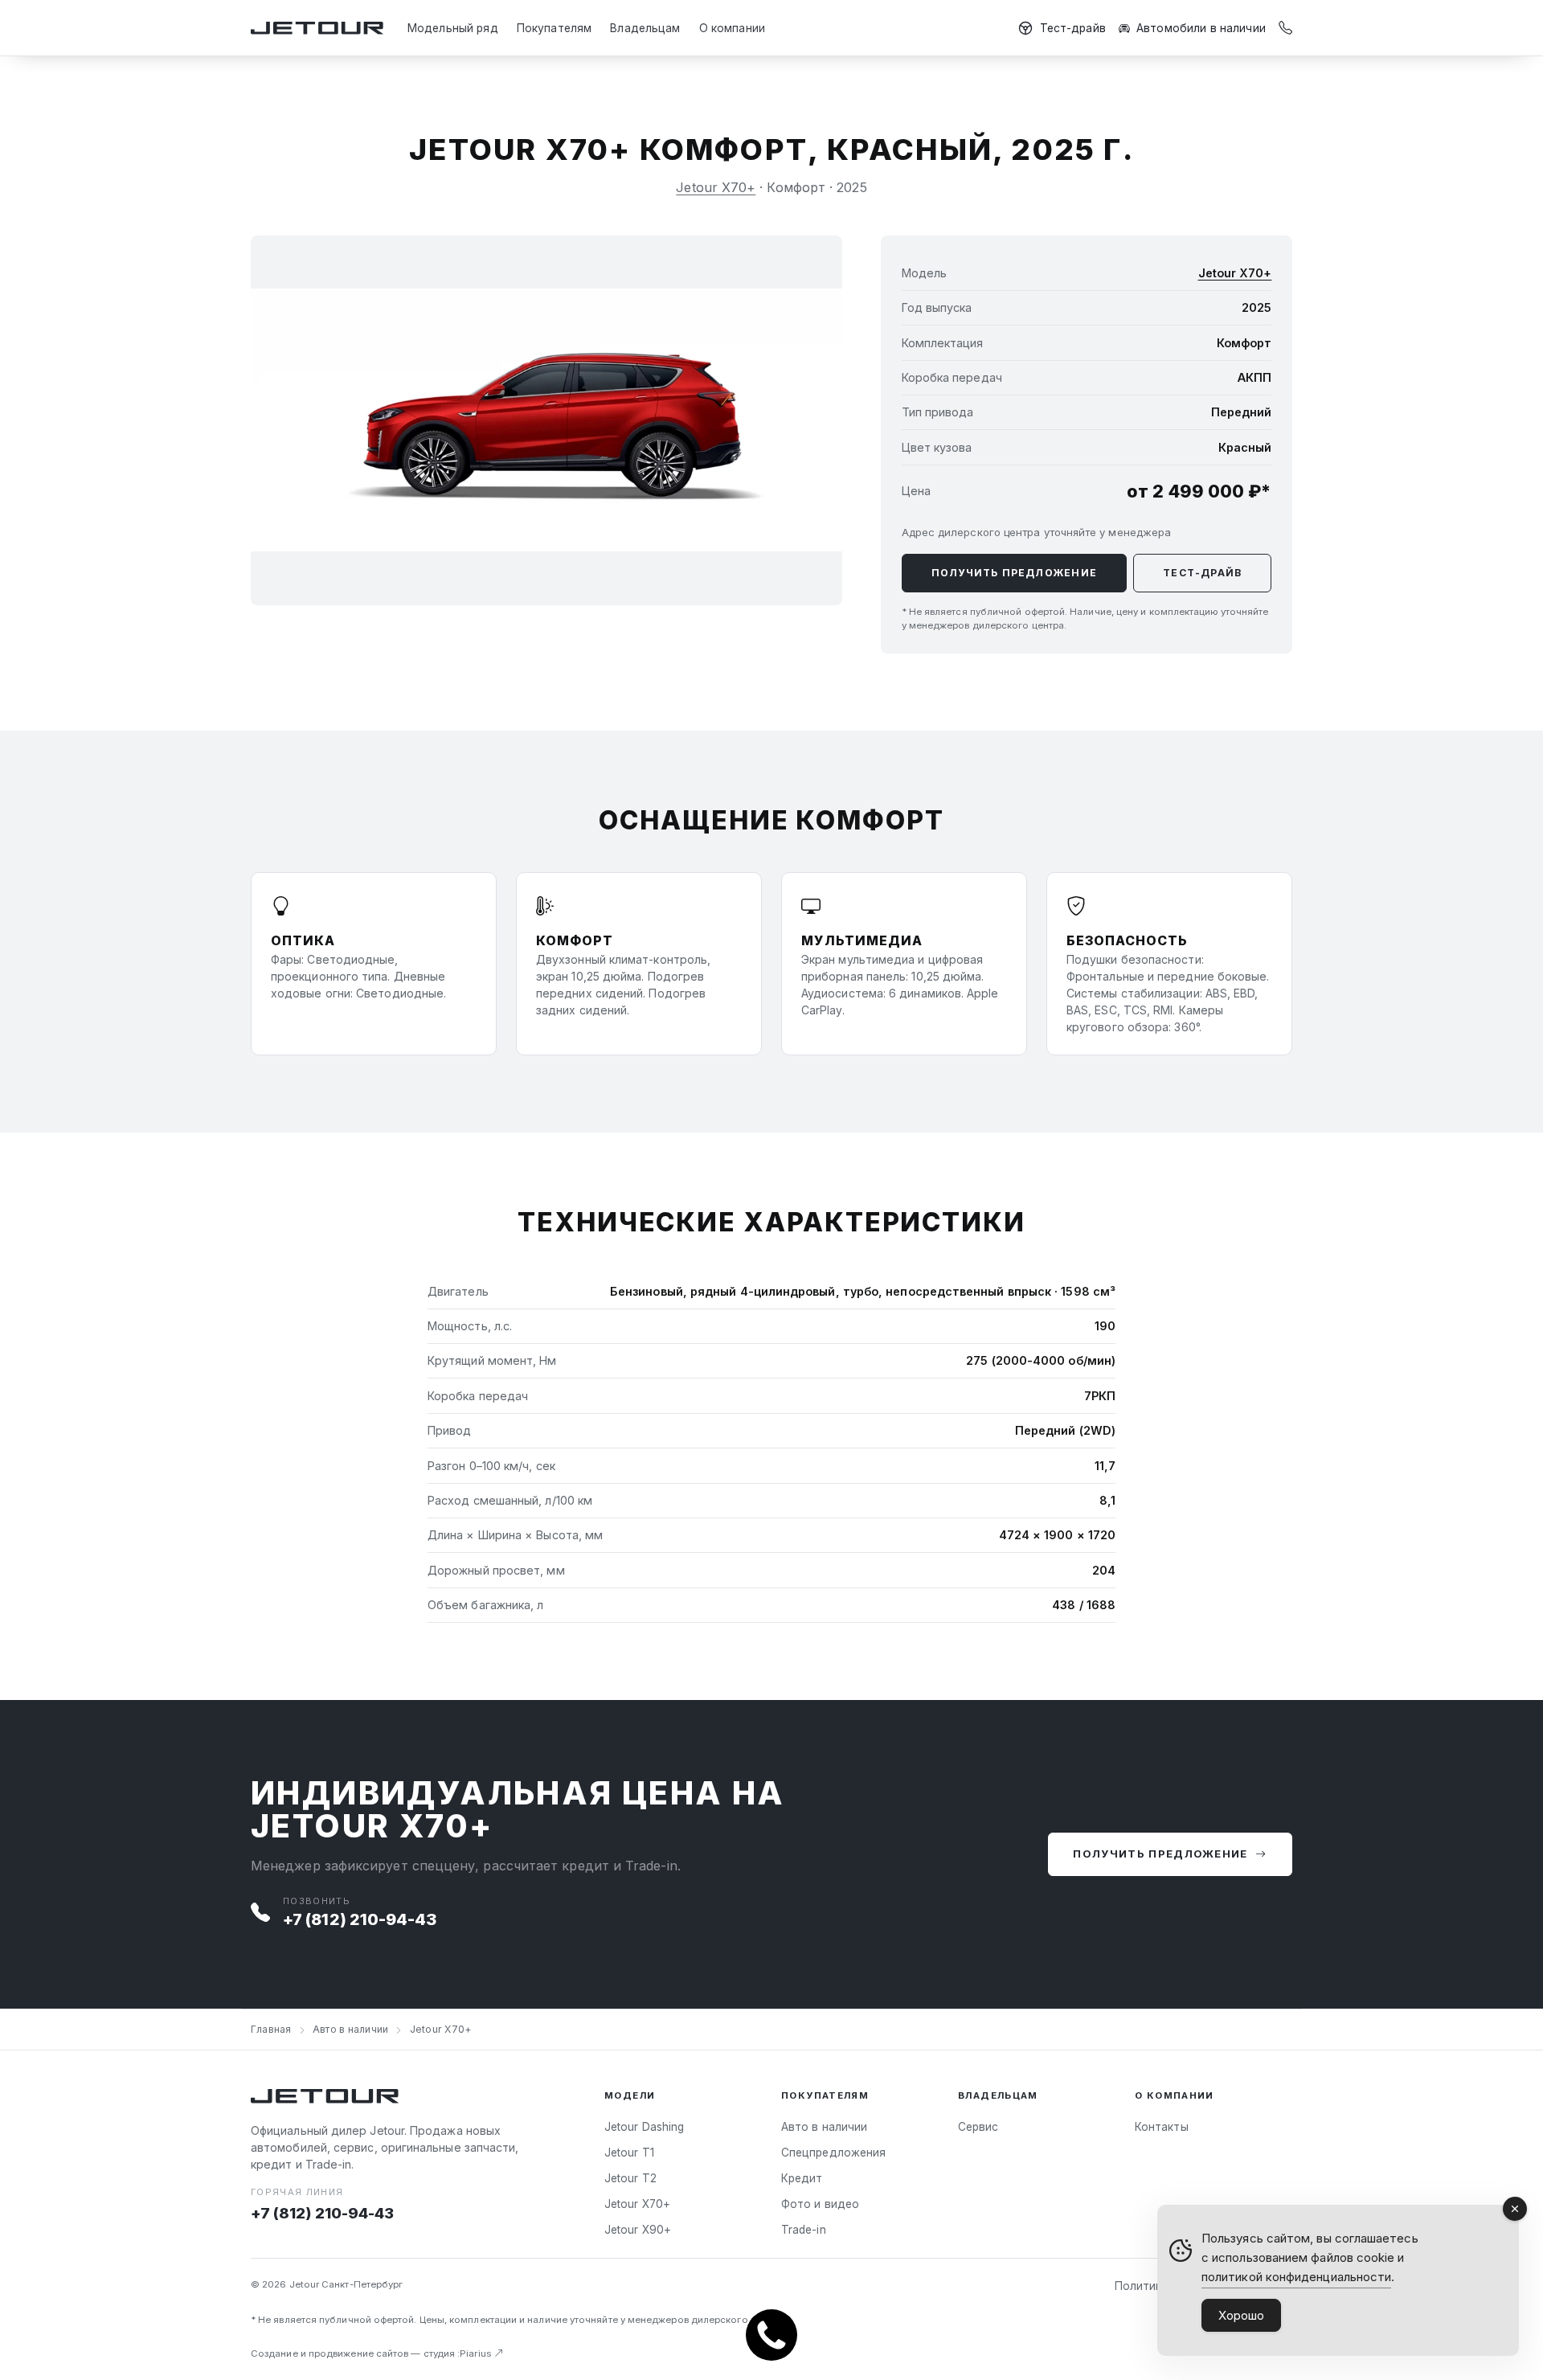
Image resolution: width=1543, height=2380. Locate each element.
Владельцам (645, 28)
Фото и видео (820, 2204)
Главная (271, 2029)
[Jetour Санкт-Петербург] (317, 29)
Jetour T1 (629, 2153)
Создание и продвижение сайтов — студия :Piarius (372, 2353)
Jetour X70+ (716, 187)
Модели (630, 2095)
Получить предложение (1014, 573)
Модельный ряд (453, 28)
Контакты (1162, 2127)
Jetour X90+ (638, 2230)
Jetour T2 (630, 2178)
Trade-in (804, 2230)
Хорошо (1241, 2315)
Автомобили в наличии (1201, 28)
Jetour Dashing (644, 2127)
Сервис (978, 2127)
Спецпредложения (833, 2153)
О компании (732, 28)
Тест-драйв (1073, 28)
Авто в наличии (350, 2029)
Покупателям (555, 28)
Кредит (802, 2178)
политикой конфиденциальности (1296, 2277)
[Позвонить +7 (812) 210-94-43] (1285, 29)
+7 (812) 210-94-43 (360, 1919)
